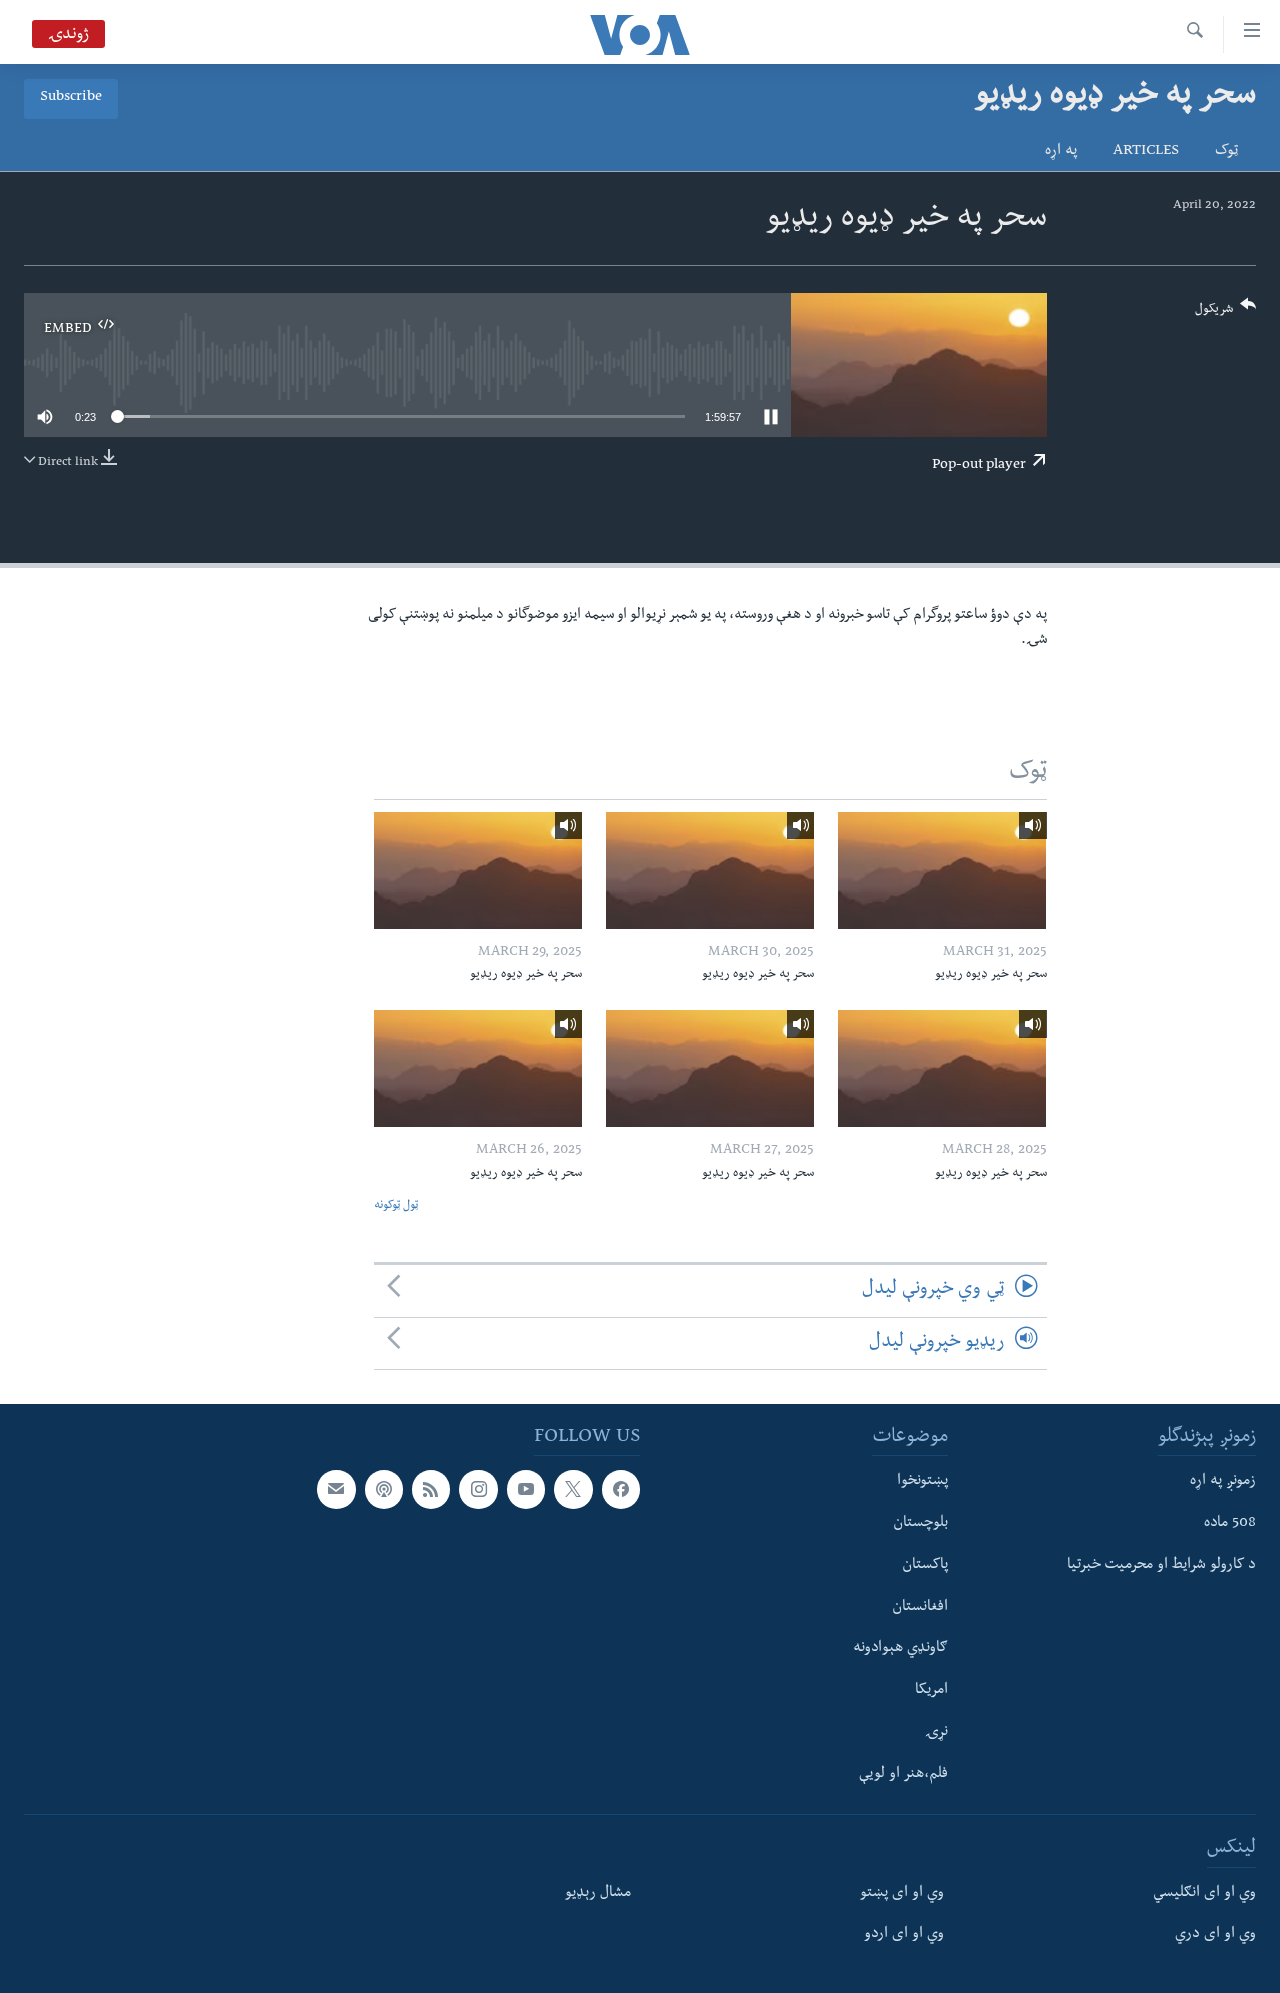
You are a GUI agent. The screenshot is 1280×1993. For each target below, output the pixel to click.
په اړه (1061, 152)
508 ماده (1230, 1524)
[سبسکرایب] (336, 1489)
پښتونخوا (922, 1482)
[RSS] (431, 1489)
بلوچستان (920, 1524)
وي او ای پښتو (902, 1893)
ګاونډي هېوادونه (900, 1649)
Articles (1146, 152)
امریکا (931, 1691)
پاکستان (925, 1566)
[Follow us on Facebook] (621, 1489)
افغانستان (920, 1607)
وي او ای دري (1215, 1935)
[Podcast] (384, 1489)
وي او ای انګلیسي (1204, 1893)
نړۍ (936, 1733)
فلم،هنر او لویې (903, 1774)
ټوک (1226, 152)
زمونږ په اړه (1223, 1482)
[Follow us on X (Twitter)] (573, 1489)
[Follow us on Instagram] (478, 1489)
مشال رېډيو (598, 1893)
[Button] (1226, 313)
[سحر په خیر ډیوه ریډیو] (942, 870)
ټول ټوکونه (396, 1206)
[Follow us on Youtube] (526, 1489)
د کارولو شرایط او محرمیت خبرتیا (1161, 1566)
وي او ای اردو (904, 1935)
